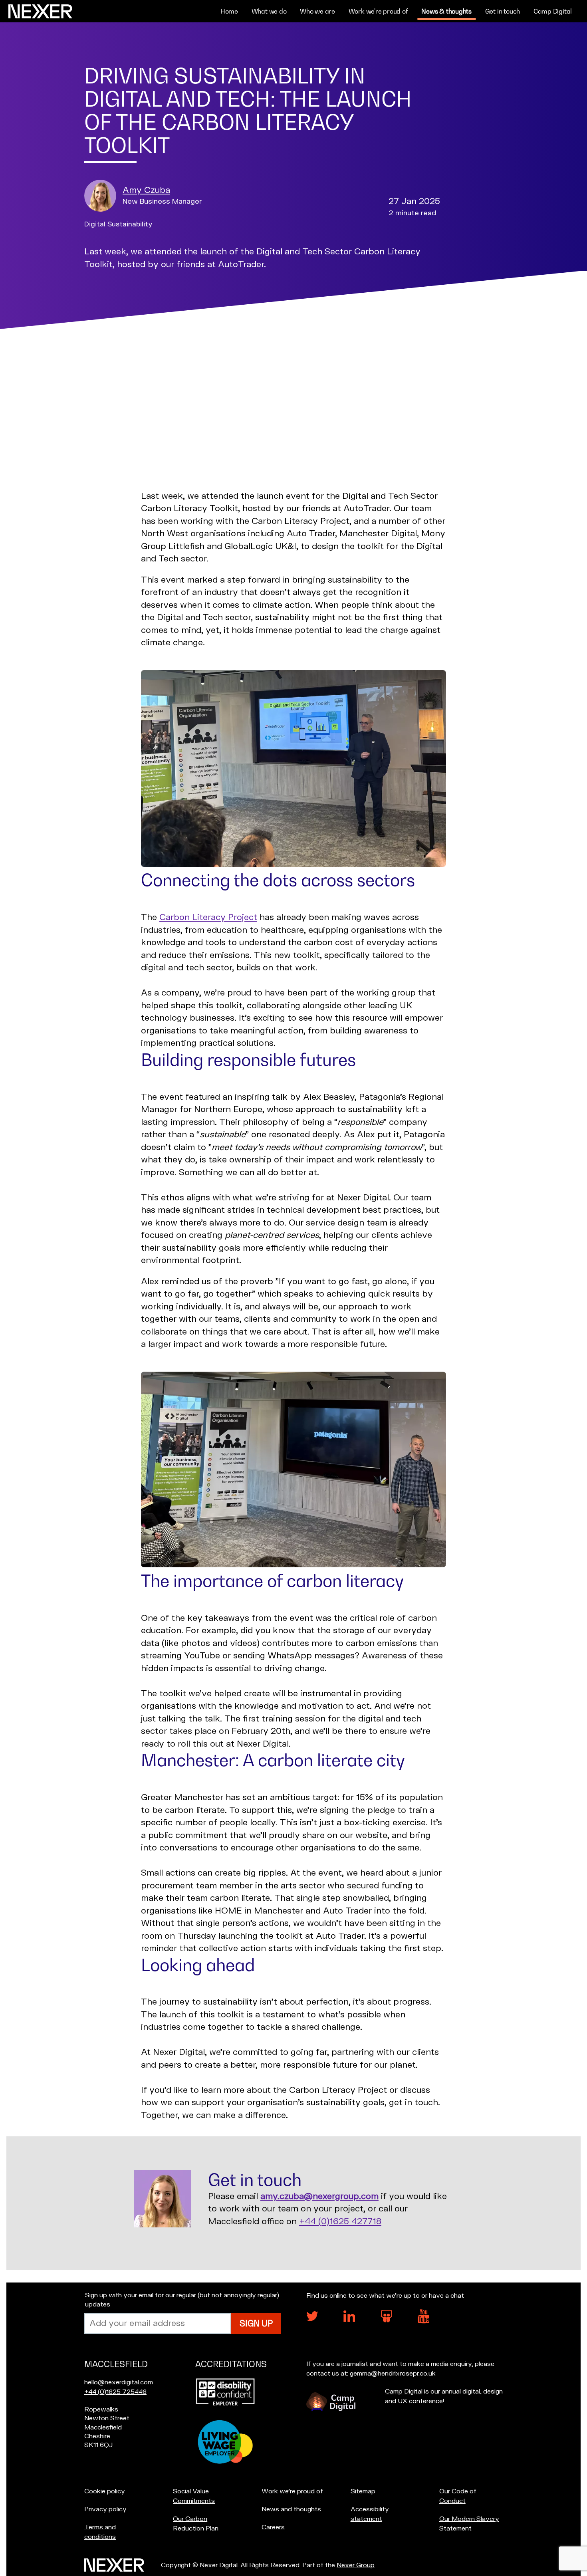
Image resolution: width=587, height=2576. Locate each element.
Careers (273, 2527)
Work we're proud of (378, 11)
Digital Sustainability (118, 224)
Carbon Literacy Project (208, 917)
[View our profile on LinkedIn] (349, 2320)
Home (229, 11)
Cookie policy (105, 2491)
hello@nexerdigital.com (119, 2382)
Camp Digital (553, 11)
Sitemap (363, 2491)
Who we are (317, 11)
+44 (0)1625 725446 (115, 2392)
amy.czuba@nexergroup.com (319, 2196)
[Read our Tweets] (312, 2319)
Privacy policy (105, 2509)
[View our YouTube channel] (424, 2322)
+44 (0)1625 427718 (340, 2222)
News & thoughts (446, 11)
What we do (269, 11)
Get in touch (503, 11)
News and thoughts (291, 2509)
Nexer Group (356, 2565)
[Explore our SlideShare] (387, 2320)
